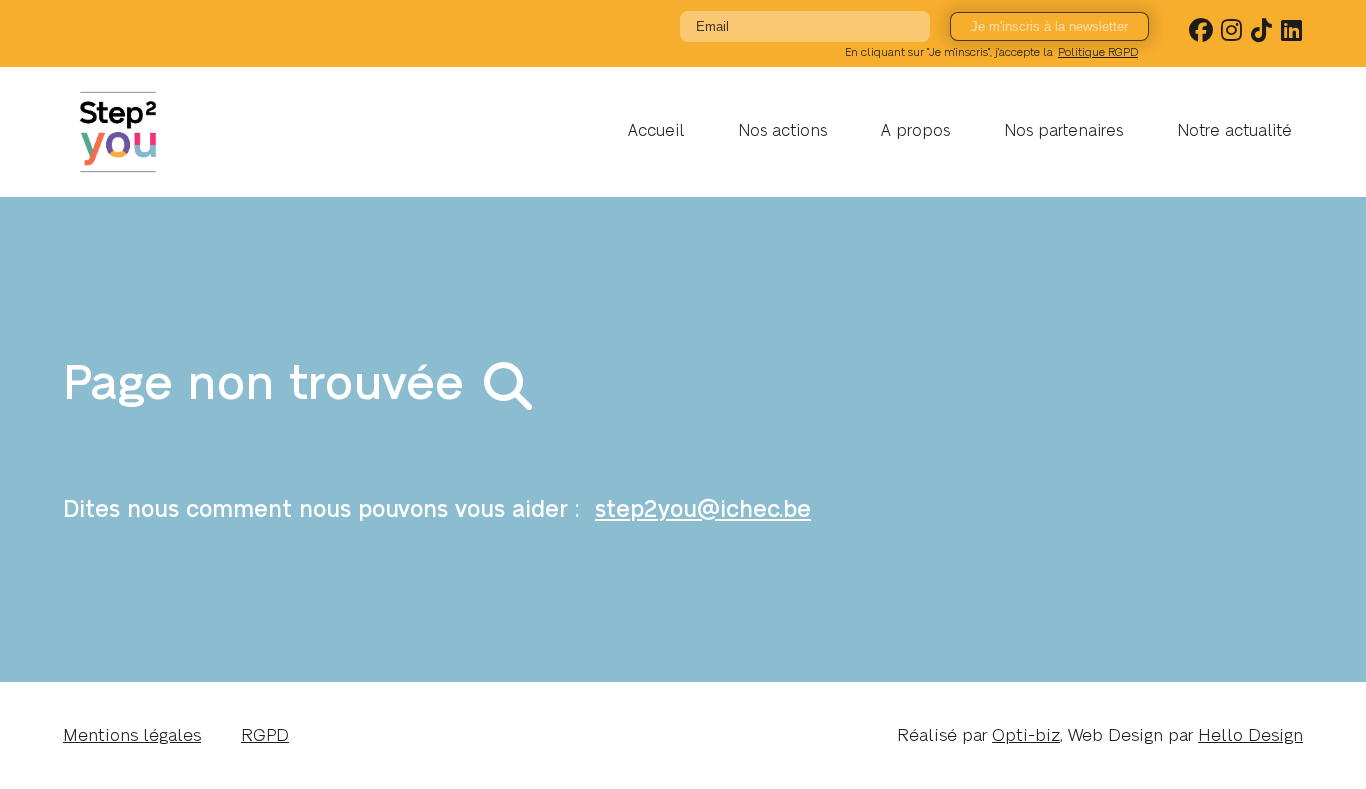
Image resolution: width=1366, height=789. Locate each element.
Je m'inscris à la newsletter (1049, 26)
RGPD (265, 735)
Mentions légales (132, 735)
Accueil (656, 131)
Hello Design (1250, 735)
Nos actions (782, 131)
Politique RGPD (1098, 52)
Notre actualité (1234, 131)
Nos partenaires (1063, 131)
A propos (915, 131)
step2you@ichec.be (703, 510)
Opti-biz (1026, 735)
